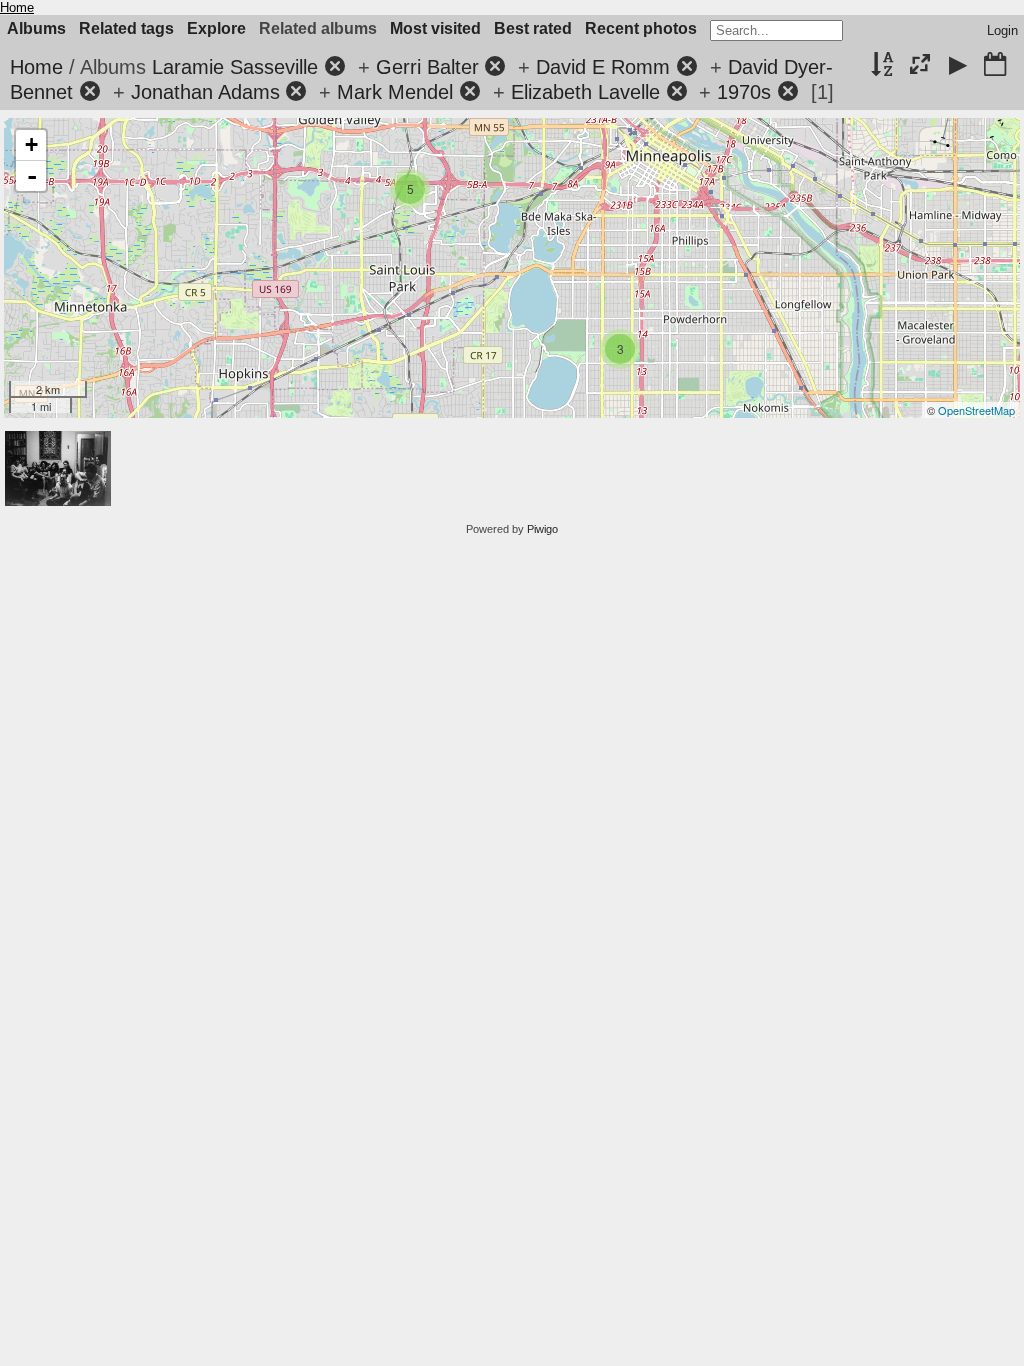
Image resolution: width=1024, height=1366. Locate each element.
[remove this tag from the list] (335, 67)
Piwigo (542, 529)
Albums (36, 28)
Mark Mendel (395, 92)
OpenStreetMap (976, 410)
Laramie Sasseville (235, 67)
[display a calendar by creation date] (995, 66)
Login (1002, 30)
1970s (744, 92)
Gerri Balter (427, 67)
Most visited (435, 28)
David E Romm (603, 67)
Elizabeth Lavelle (585, 92)
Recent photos (641, 28)
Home (17, 7)
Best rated (533, 28)
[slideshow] (958, 66)
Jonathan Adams (205, 92)
